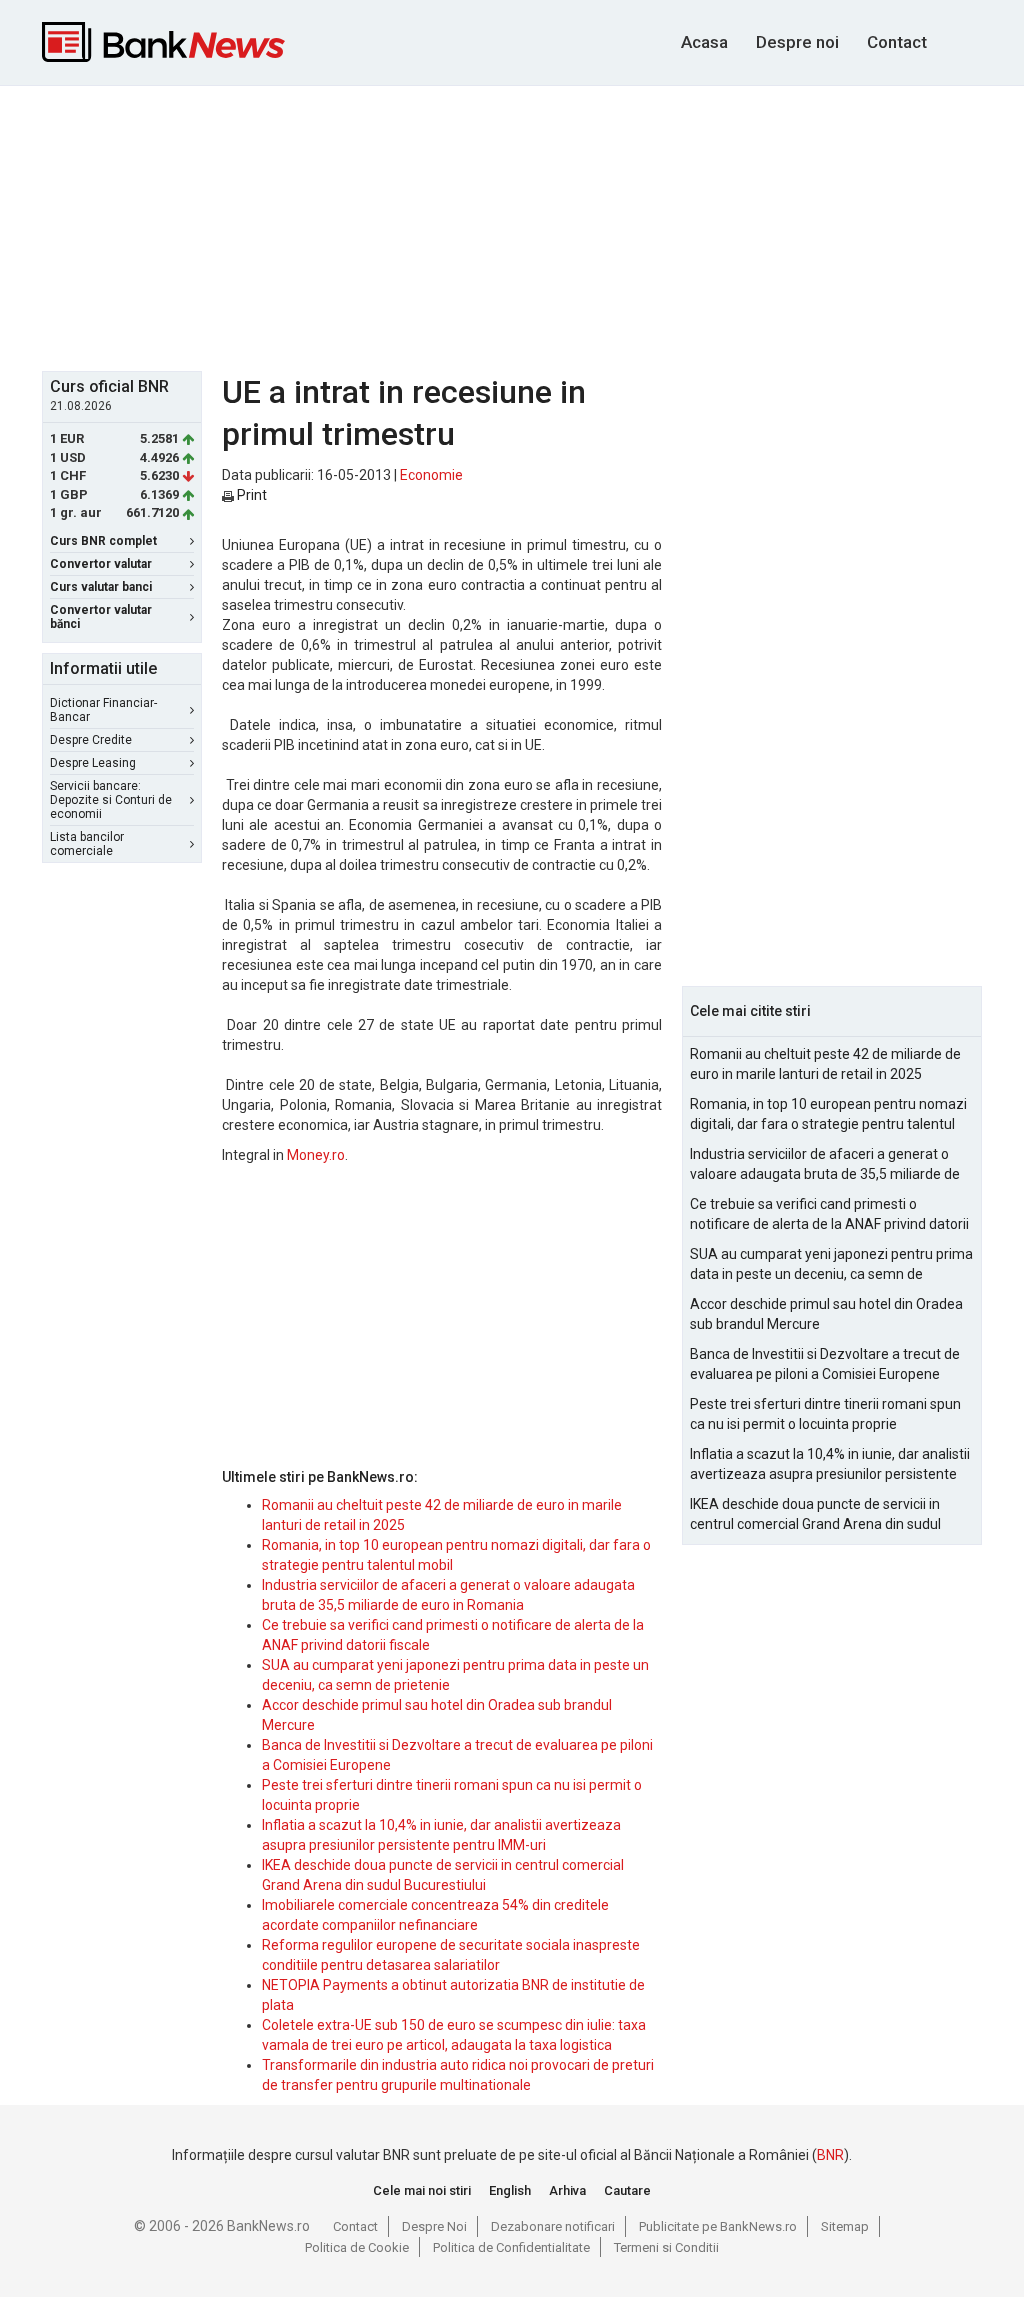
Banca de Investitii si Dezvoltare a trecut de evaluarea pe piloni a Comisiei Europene (825, 1364)
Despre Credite (91, 740)
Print (250, 495)
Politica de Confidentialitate (511, 2247)
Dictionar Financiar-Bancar (103, 710)
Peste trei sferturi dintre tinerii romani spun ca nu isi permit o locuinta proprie (825, 1414)
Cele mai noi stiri (422, 2190)
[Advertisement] (527, 226)
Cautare (627, 2190)
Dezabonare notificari (553, 2226)
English (510, 2190)
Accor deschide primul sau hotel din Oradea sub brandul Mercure (826, 1314)
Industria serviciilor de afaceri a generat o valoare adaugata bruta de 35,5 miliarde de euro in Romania (825, 1165)
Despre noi (797, 42)
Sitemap (845, 2226)
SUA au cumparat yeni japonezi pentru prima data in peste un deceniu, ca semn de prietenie (831, 1265)
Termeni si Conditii (666, 2247)
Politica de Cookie (357, 2247)
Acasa (704, 42)
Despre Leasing (93, 763)
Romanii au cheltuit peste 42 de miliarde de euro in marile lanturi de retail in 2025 (825, 1064)
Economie (431, 475)
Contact (897, 42)
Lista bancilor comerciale (87, 844)
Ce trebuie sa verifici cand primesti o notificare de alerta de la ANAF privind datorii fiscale (829, 1215)
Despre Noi (434, 2226)
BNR (830, 2155)
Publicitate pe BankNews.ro (718, 2226)
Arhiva (567, 2190)
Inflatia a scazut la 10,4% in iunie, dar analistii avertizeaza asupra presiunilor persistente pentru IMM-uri (830, 1465)
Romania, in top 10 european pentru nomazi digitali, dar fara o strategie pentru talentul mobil (828, 1115)
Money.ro (316, 1155)
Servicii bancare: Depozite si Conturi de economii (111, 800)
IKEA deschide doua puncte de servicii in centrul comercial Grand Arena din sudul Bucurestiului (815, 1515)
